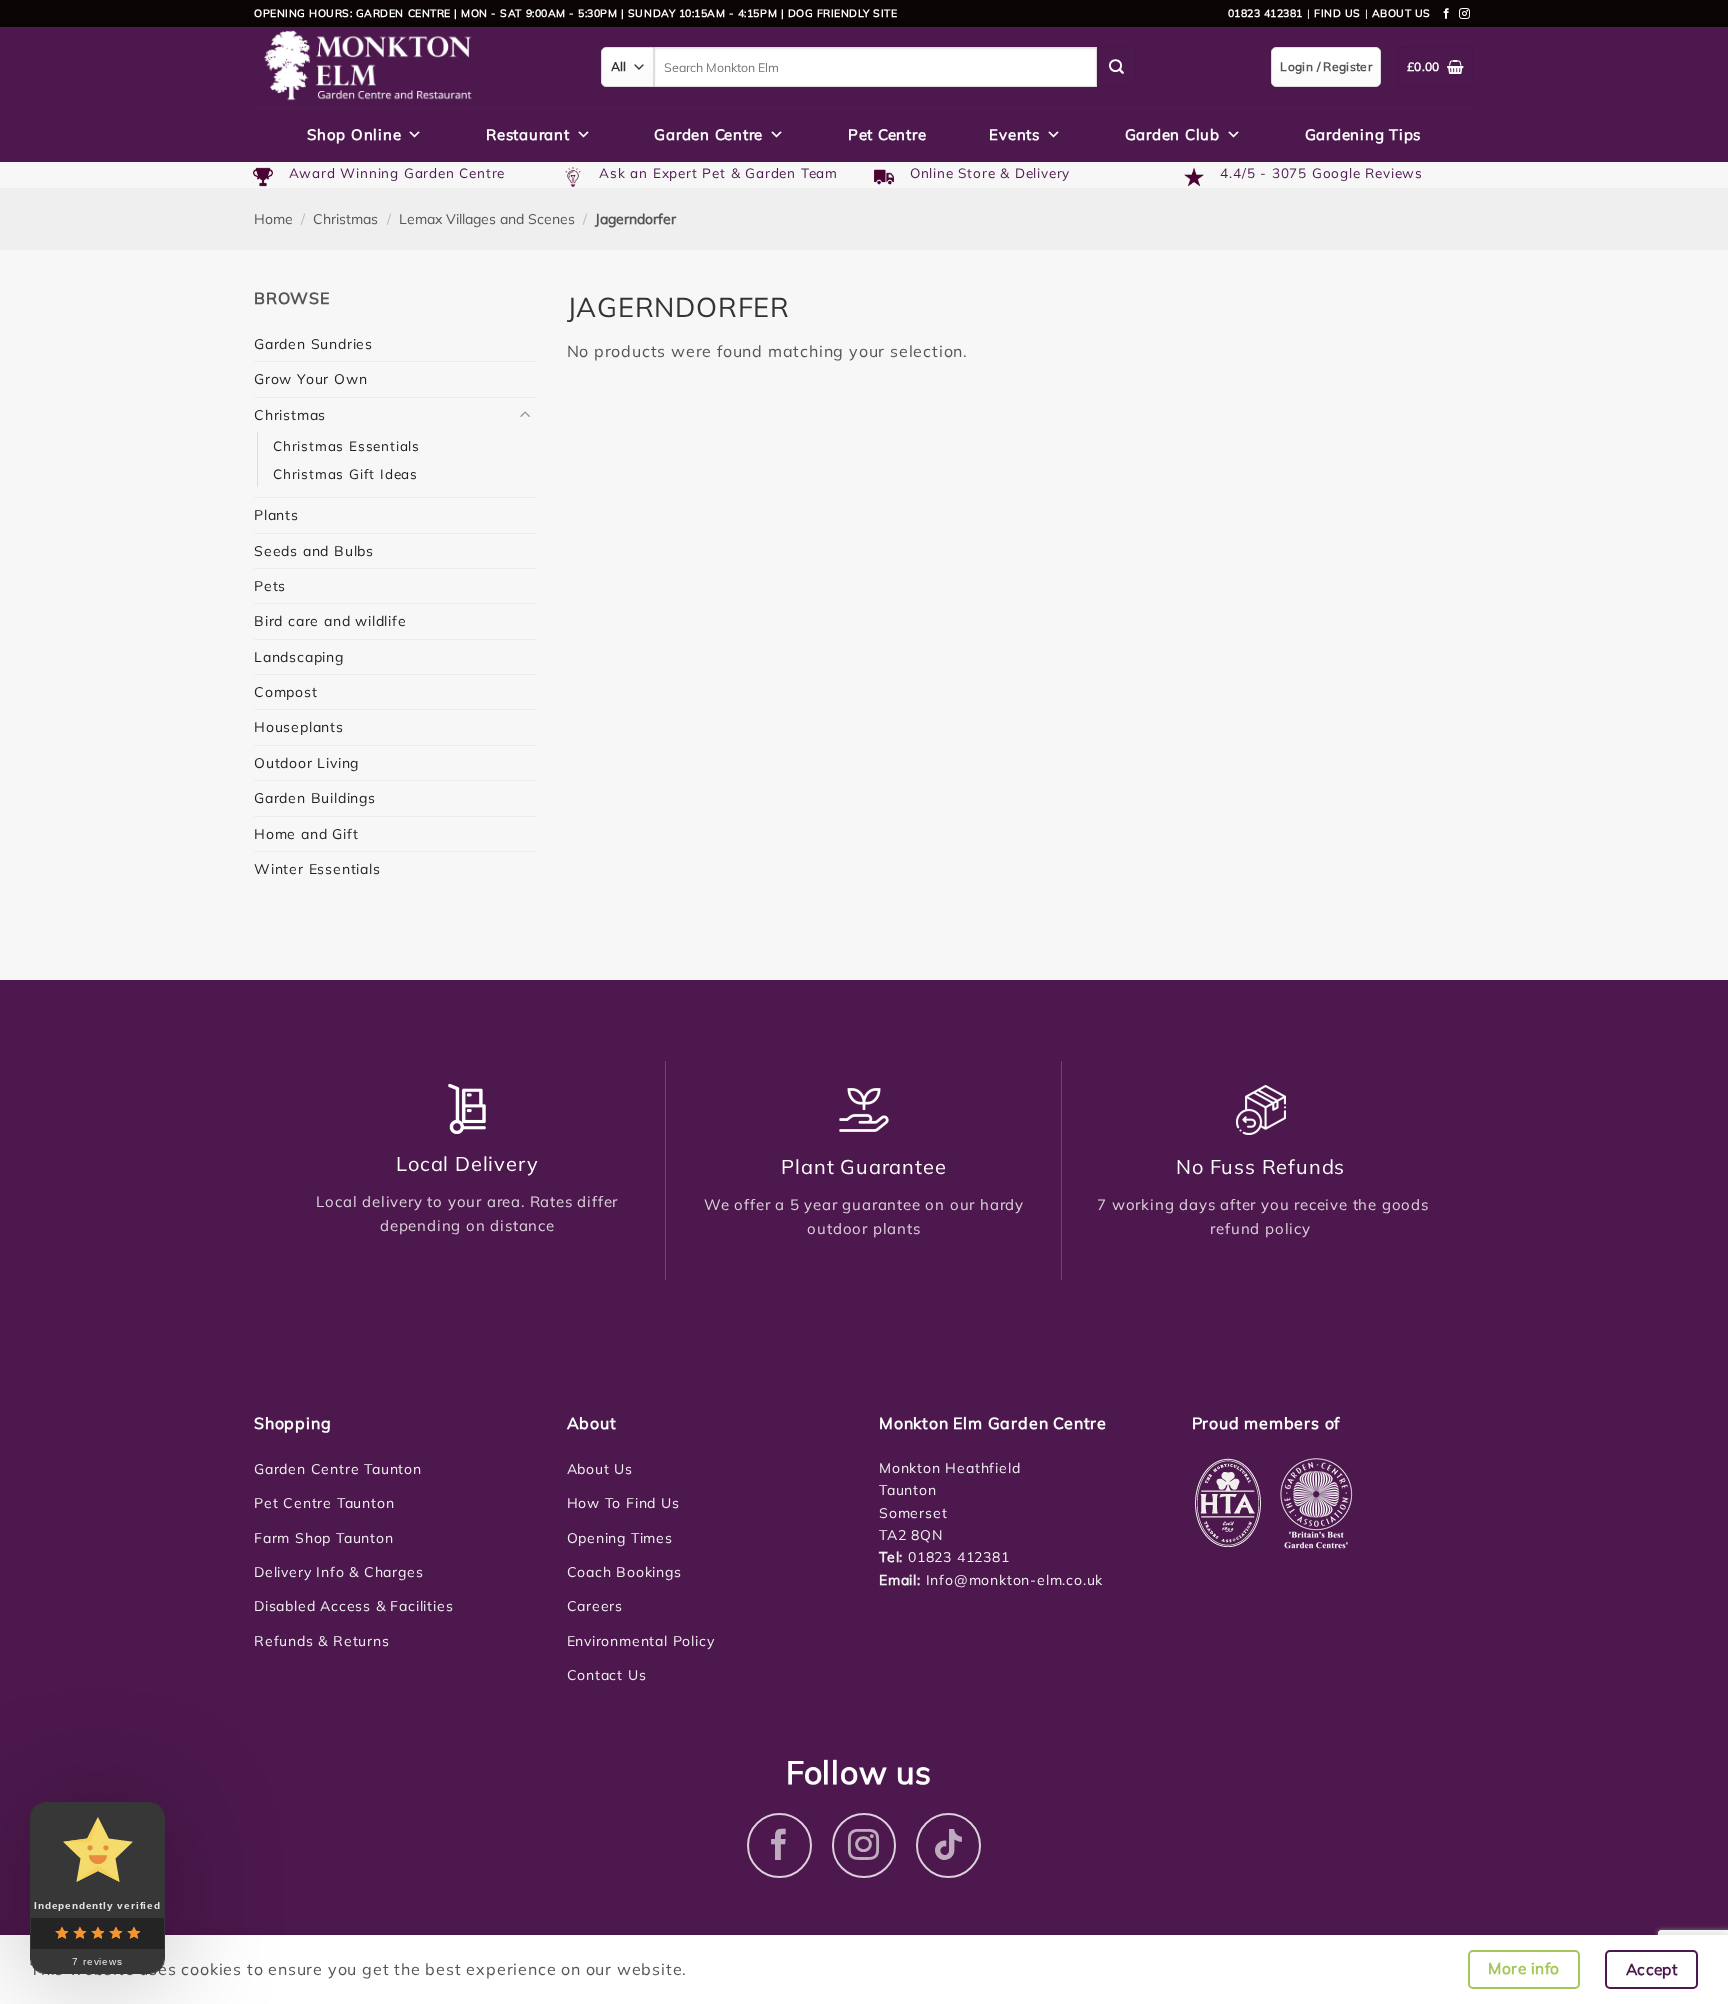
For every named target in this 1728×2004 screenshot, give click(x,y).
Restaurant (528, 134)
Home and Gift (306, 834)
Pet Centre (887, 134)
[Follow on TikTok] (948, 1845)
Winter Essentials (317, 869)
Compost (286, 692)
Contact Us (607, 1675)
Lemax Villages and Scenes (487, 219)
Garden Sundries (313, 344)
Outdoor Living (306, 763)
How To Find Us (623, 1503)
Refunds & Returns (322, 1641)
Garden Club (1172, 134)
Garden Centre (708, 134)
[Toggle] (525, 414)
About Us (600, 1469)
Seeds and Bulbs (314, 551)
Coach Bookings (624, 1572)
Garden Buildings (315, 798)
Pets (270, 586)
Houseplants (299, 727)
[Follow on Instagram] (1465, 14)
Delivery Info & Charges (338, 1572)
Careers (595, 1606)
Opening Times (620, 1538)
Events (1014, 134)
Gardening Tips (1363, 134)
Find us (1337, 13)
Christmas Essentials (346, 445)
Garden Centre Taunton (338, 1469)
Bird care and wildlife (330, 621)
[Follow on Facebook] (1447, 14)
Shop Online (354, 134)
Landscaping (299, 657)
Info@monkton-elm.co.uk (1015, 1580)
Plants (276, 515)
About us (1401, 13)
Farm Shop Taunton (324, 1538)
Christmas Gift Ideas (345, 473)
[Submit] (1117, 67)
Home (273, 219)
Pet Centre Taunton (324, 1503)
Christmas (345, 219)
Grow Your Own (310, 379)
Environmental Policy (641, 1641)
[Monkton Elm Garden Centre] (412, 67)
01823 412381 (1265, 13)
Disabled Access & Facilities (353, 1606)
